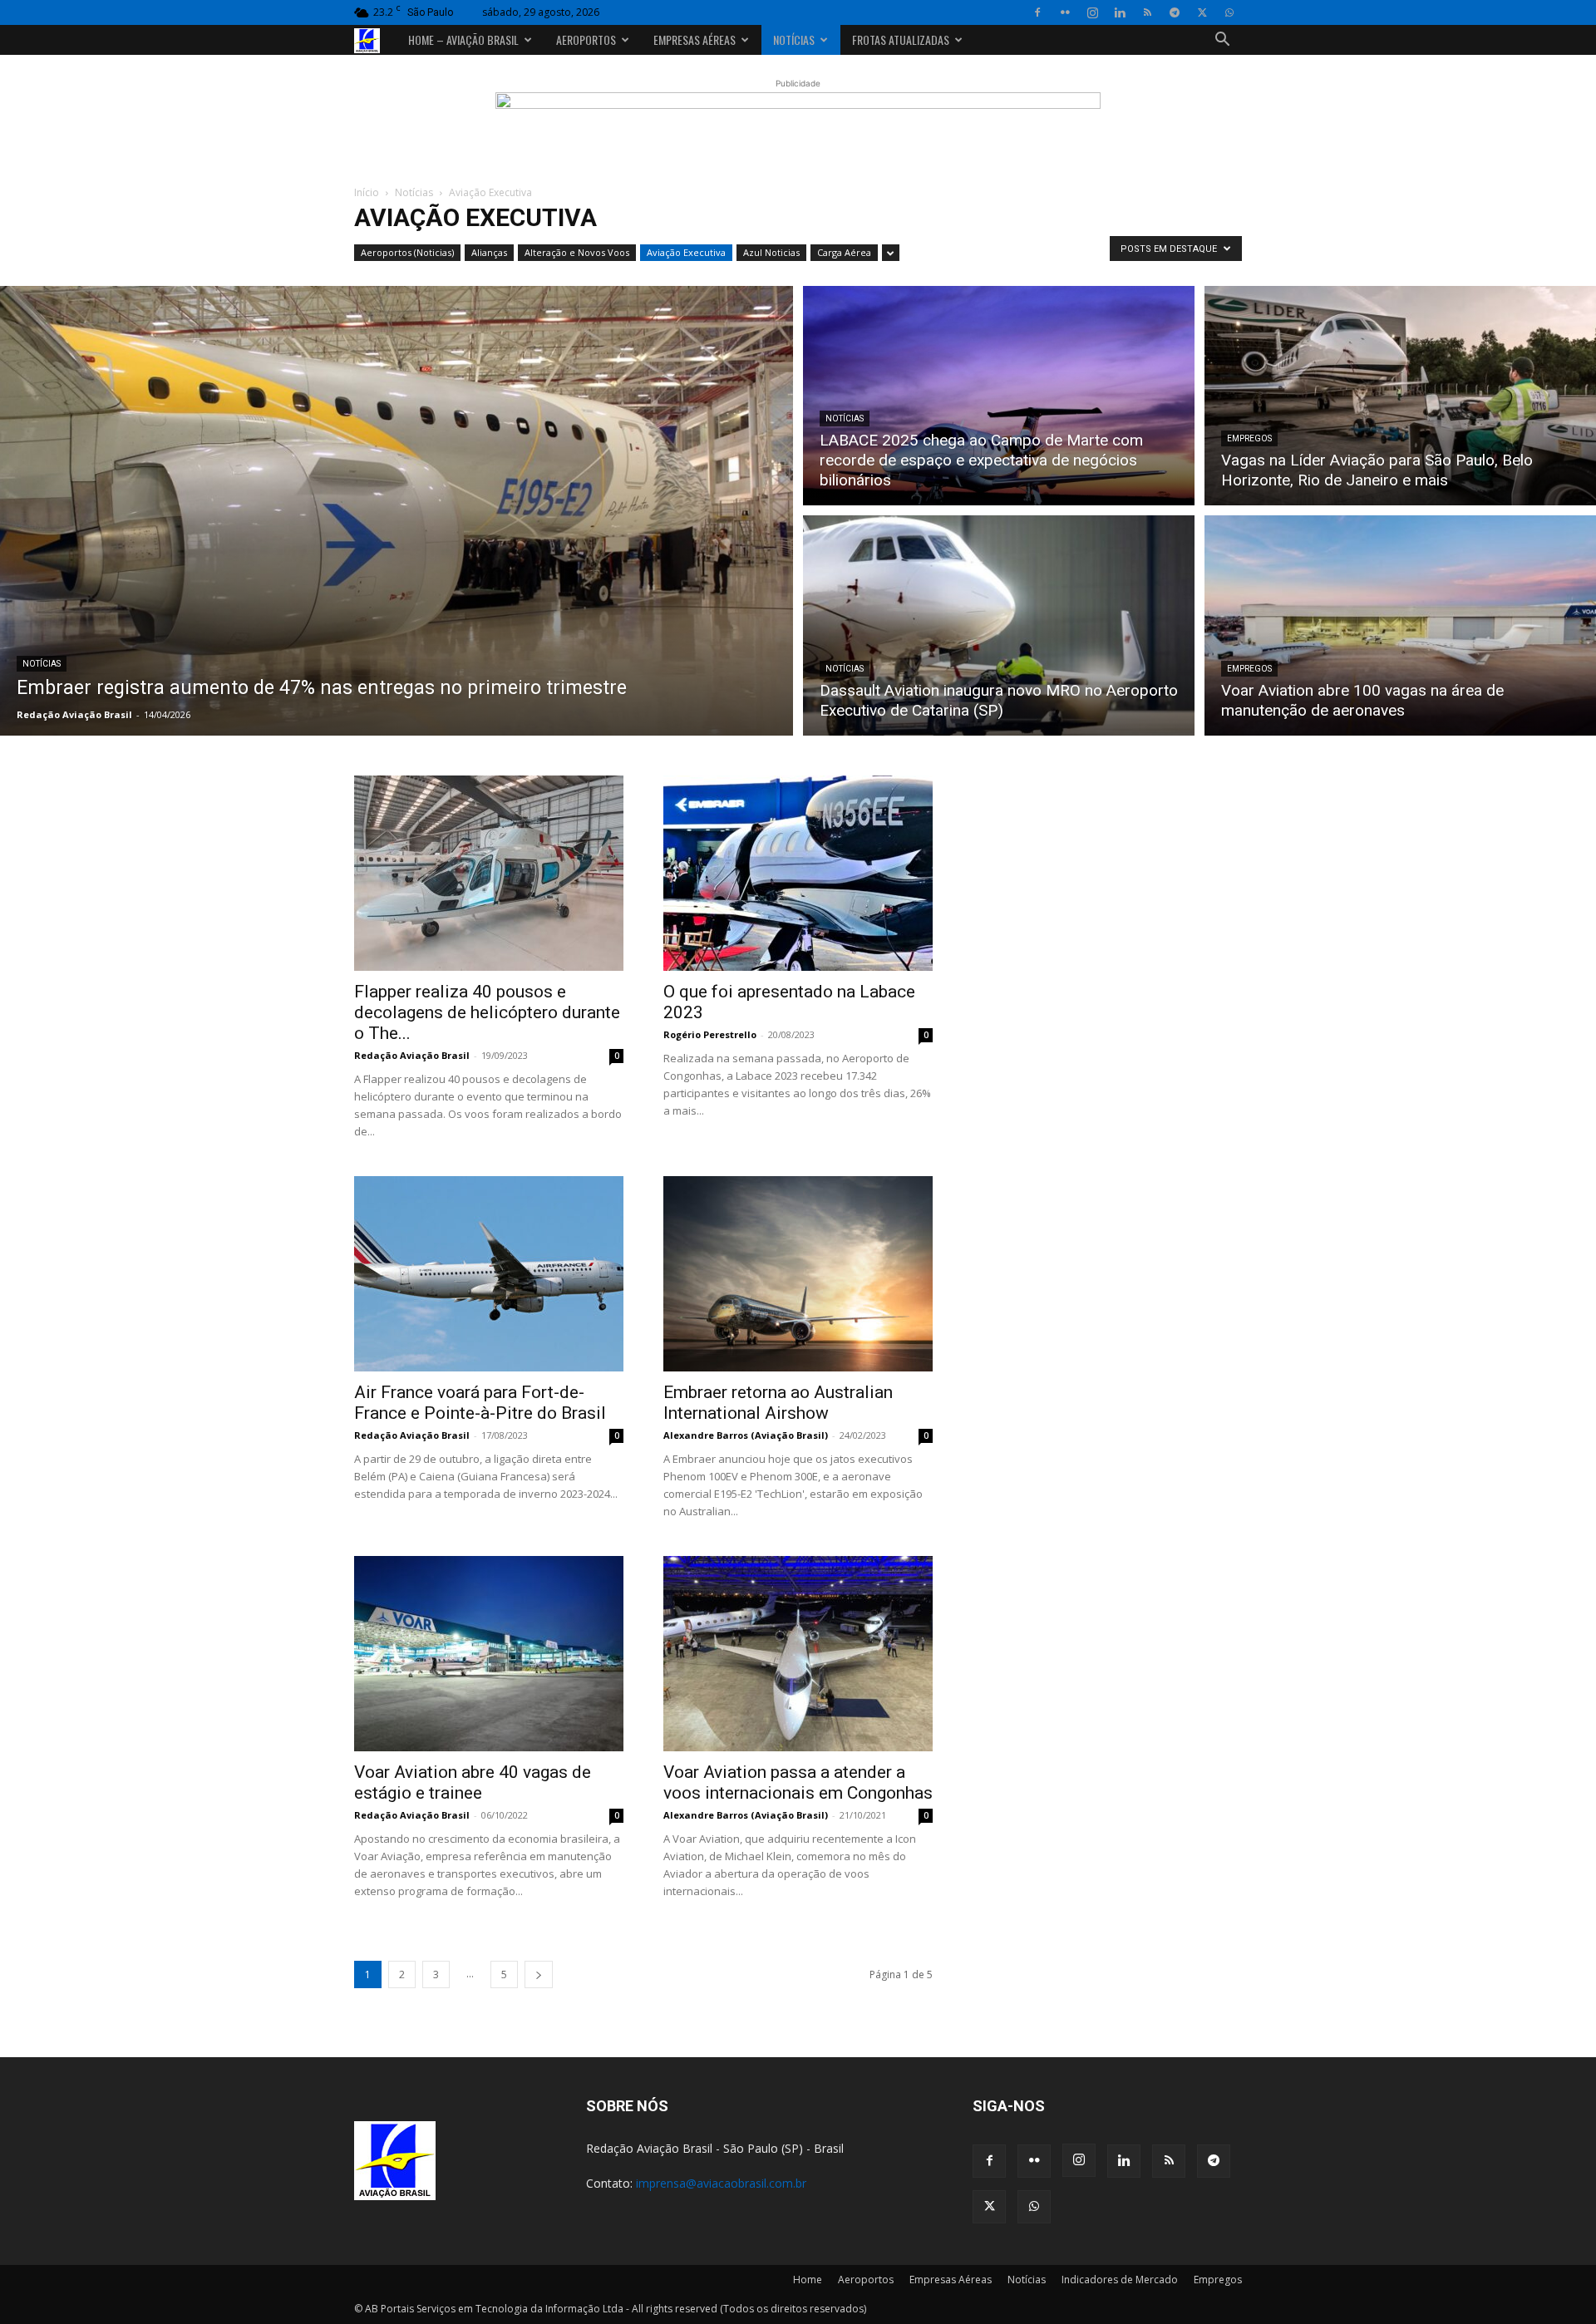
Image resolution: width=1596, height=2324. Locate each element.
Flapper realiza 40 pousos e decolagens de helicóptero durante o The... (487, 1012)
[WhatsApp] (1229, 12)
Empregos (1249, 438)
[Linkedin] (1120, 12)
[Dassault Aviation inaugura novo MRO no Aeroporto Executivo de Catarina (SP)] (999, 628)
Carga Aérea (844, 252)
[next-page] (539, 1974)
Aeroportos (586, 39)
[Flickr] (1065, 12)
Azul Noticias (771, 252)
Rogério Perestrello (710, 1034)
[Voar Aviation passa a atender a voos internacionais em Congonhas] (798, 1654)
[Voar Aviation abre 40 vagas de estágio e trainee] (489, 1654)
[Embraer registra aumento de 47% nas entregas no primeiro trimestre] (397, 511)
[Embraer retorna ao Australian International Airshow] (798, 1274)
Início (367, 192)
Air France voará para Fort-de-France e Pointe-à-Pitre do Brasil (480, 1403)
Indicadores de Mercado (1120, 2280)
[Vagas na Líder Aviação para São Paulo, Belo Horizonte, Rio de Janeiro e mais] (1400, 393)
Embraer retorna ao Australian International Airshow (778, 1403)
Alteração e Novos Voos (577, 252)
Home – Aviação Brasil (463, 39)
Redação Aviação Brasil (74, 714)
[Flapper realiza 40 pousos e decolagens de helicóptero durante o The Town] (489, 873)
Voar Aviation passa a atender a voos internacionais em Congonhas (798, 1782)
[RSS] (1147, 12)
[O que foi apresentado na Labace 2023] (798, 873)
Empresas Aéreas (695, 39)
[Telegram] (1175, 12)
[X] (1202, 12)
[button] (1222, 41)
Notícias (794, 39)
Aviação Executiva (686, 252)
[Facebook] (1037, 12)
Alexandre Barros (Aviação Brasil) (746, 1435)
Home (808, 2280)
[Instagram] (1092, 12)
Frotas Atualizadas (901, 39)
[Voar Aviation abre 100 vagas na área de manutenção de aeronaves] (1400, 628)
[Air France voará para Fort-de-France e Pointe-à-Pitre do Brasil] (489, 1274)
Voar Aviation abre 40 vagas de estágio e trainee (473, 1782)
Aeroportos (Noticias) (407, 252)
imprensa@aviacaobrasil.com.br (721, 2183)
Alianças (489, 252)
